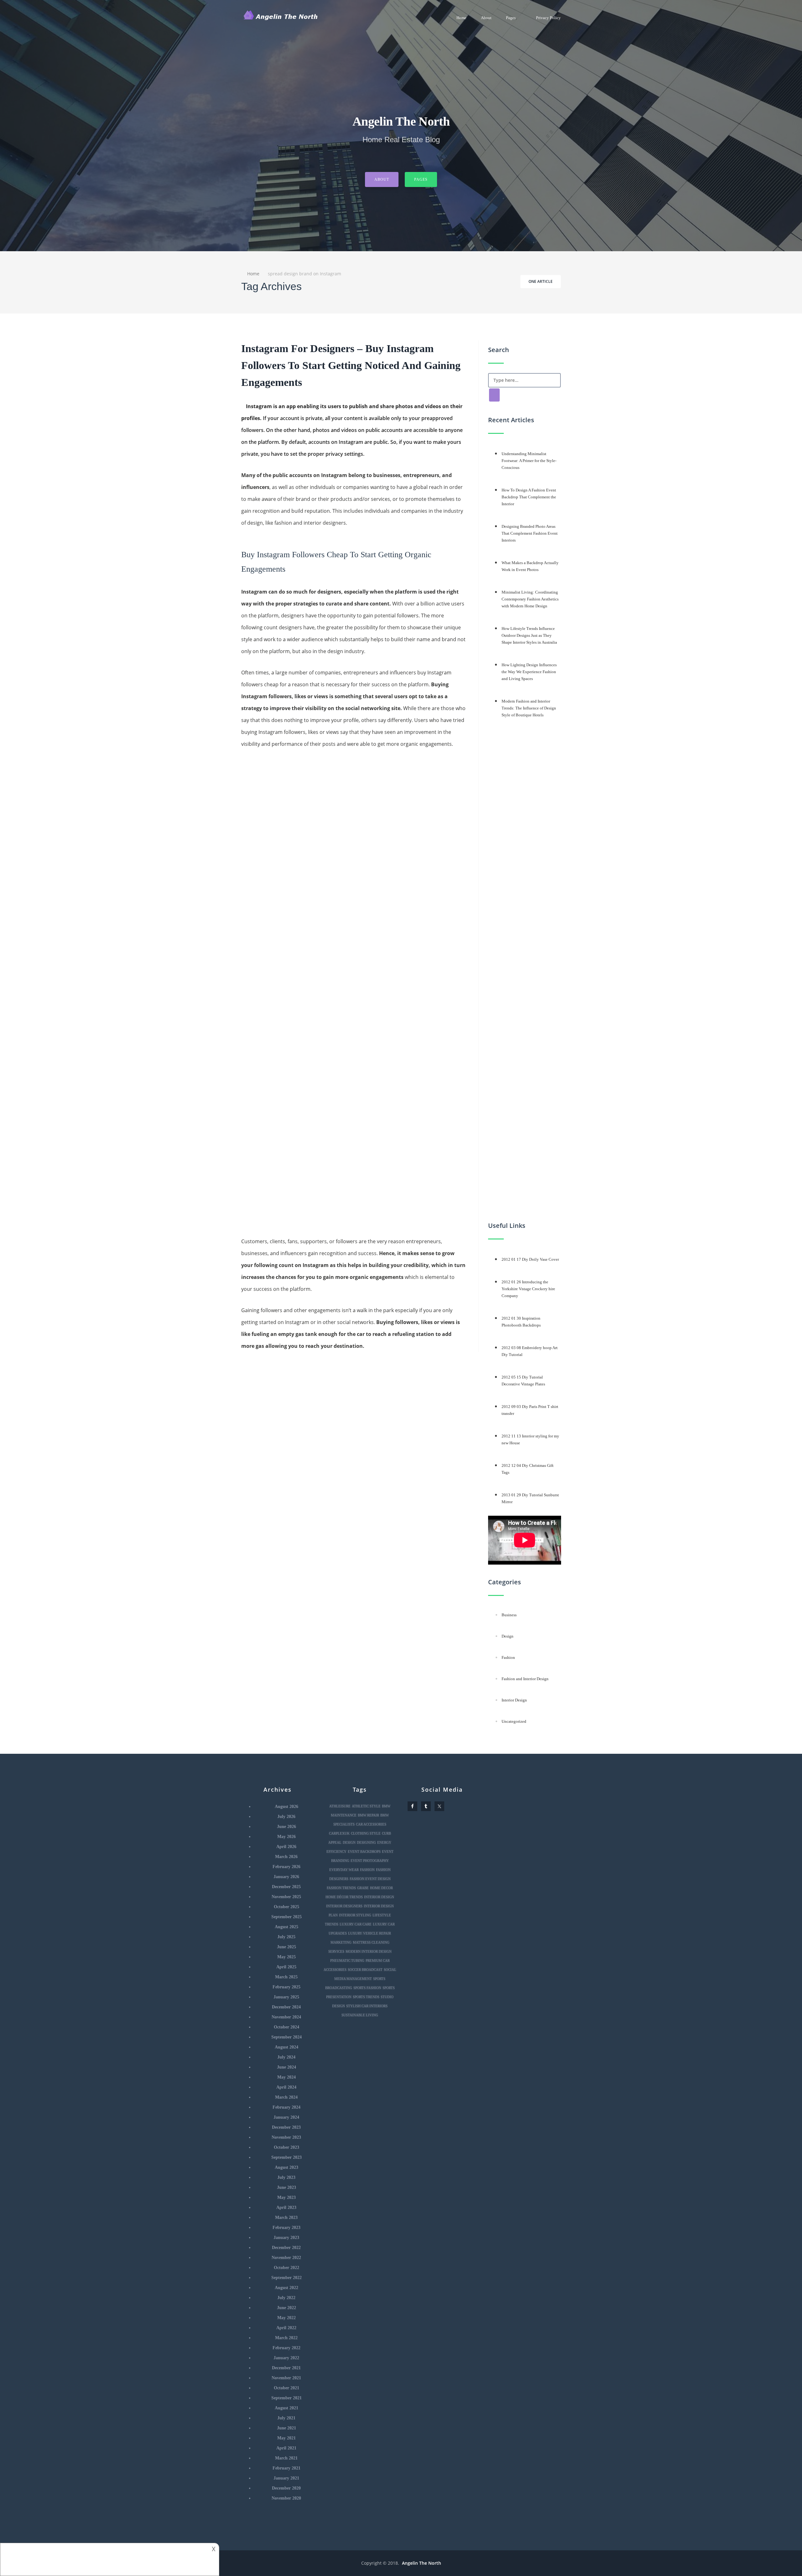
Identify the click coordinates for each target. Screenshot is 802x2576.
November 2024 (286, 2017)
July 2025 (286, 1937)
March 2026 (286, 1857)
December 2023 (286, 2127)
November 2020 (286, 2498)
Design (508, 1636)
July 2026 (286, 1817)
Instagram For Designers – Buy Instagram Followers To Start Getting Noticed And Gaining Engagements (351, 365)
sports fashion (367, 1988)
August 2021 (286, 2408)
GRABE (363, 1888)
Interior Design (514, 1700)
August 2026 (286, 1807)
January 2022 (286, 2358)
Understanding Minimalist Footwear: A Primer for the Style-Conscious (529, 461)
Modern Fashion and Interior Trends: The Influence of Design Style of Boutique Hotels (529, 708)
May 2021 (286, 2438)
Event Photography (370, 1861)
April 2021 (286, 2448)
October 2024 (286, 2027)
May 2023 (286, 2197)
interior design (379, 1897)
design (349, 1842)
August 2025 (286, 1927)
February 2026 (286, 1867)
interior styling (355, 1915)
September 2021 (286, 2398)
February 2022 (286, 2348)
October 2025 (286, 1907)
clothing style (366, 1833)
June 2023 (286, 2187)
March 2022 (286, 2338)
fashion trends (341, 1888)
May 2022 (286, 2318)
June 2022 (286, 2308)
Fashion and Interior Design (525, 1679)
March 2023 (286, 2218)
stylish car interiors (367, 2006)
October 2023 (286, 2147)
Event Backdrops (364, 1851)
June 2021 (286, 2428)
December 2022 (286, 2248)
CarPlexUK (339, 1833)
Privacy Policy (548, 18)
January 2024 (286, 2117)
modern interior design (369, 1951)
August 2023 (286, 2167)
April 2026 (286, 1847)
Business (509, 1615)
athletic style (366, 1806)
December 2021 (286, 2368)
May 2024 (286, 2077)
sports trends (366, 1997)
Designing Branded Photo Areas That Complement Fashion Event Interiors (530, 533)
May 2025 (286, 1957)
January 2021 (286, 2478)
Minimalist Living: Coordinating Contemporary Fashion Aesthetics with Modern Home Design (530, 599)
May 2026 (286, 1837)
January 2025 (286, 1997)
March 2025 (286, 1977)
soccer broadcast (365, 1970)
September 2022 (286, 2278)
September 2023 (286, 2157)
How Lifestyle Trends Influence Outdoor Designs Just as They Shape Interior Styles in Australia (529, 635)
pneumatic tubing (347, 1961)
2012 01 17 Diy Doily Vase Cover (530, 1259)
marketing (341, 1942)
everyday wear (344, 1870)
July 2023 (286, 2177)
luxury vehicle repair (370, 1933)
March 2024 (286, 2097)
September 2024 (286, 2037)
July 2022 (286, 2298)
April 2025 (286, 1967)
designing (366, 1842)
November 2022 (286, 2258)
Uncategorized (514, 1721)
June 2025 (286, 1947)
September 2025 (286, 1917)
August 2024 (286, 2047)
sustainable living (360, 2015)
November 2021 (286, 2378)
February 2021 (286, 2468)
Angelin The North (422, 2563)
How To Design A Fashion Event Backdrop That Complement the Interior (529, 497)
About (486, 18)
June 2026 (286, 1827)
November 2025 (286, 1897)
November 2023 (286, 2137)
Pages (511, 18)
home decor (381, 1888)
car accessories (371, 1824)
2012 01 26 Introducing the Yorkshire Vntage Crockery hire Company (528, 1289)
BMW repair (368, 1815)
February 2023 (286, 2228)
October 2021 (286, 2388)
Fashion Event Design (370, 1879)
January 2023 (286, 2238)
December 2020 (286, 2488)
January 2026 (286, 1877)
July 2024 (286, 2057)
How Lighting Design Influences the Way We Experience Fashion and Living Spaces (529, 672)
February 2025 (286, 1987)
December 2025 (286, 1887)
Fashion (508, 1657)
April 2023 (286, 2207)
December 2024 (286, 2007)
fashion (367, 1870)
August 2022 (286, 2288)
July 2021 (286, 2418)
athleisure (340, 1806)
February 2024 (286, 2107)
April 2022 (286, 2328)
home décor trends (344, 1897)
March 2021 (286, 2458)
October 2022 (286, 2268)
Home (461, 18)
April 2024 (286, 2087)
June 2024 (286, 2067)
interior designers (344, 1906)
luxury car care (356, 1924)
